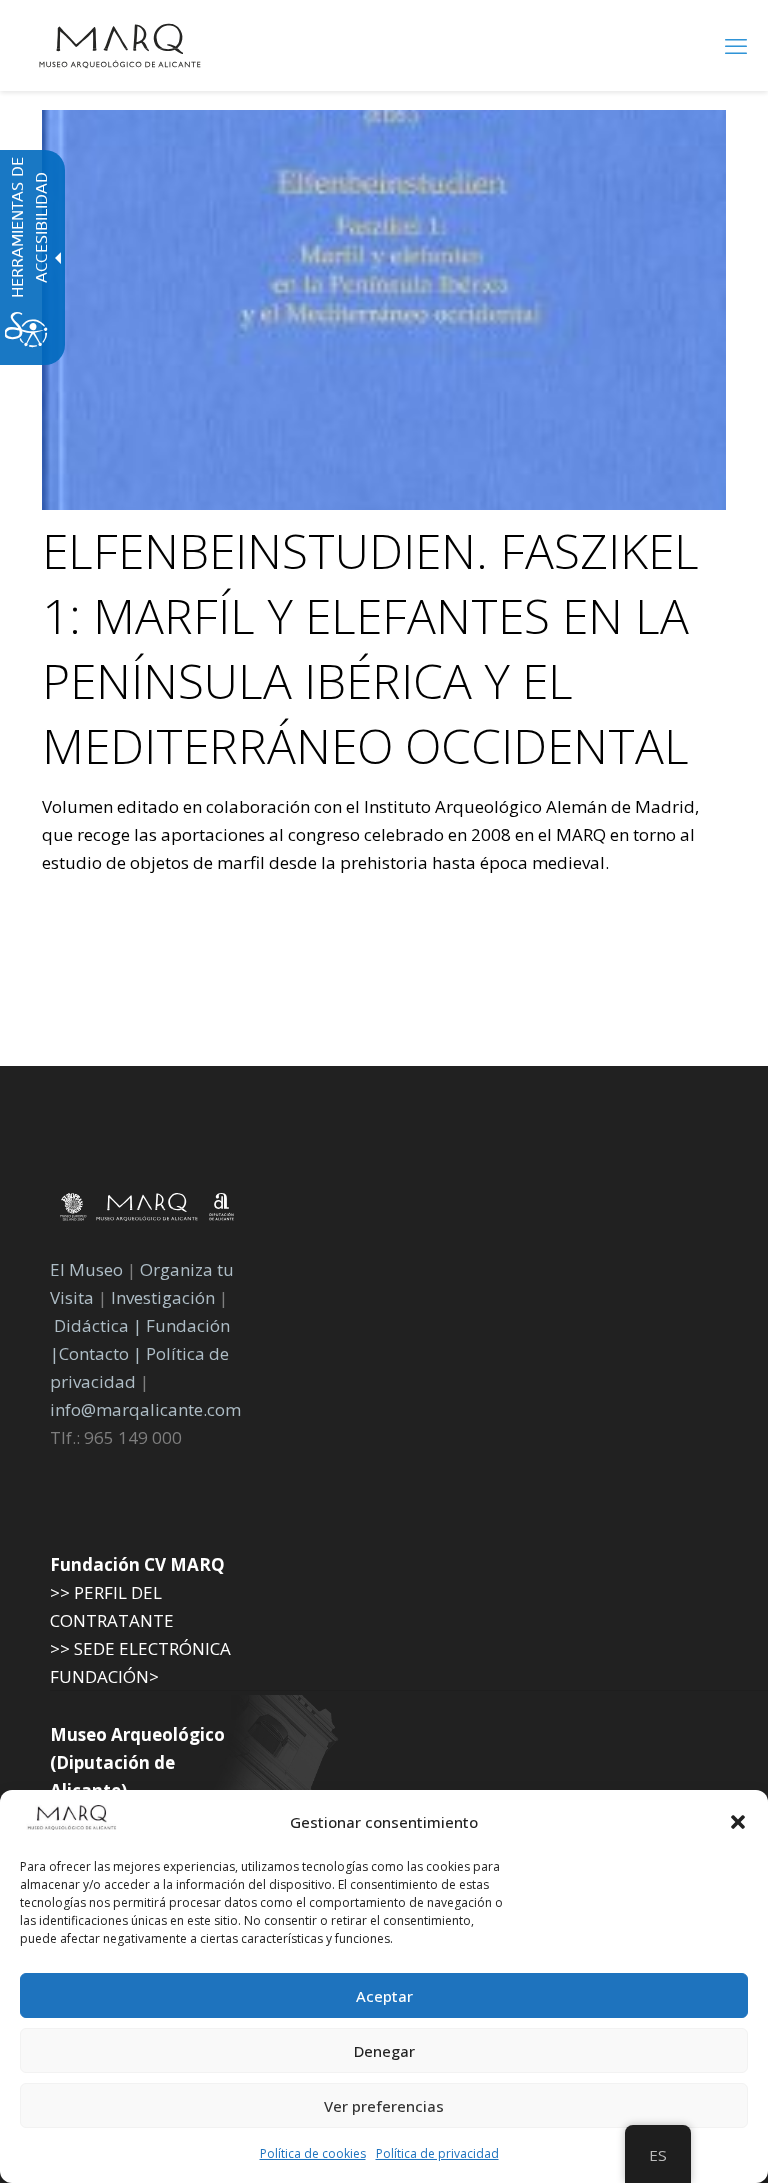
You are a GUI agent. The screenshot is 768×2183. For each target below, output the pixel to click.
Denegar (384, 2051)
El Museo (86, 1269)
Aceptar (384, 1996)
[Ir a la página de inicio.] (120, 45)
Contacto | (100, 1353)
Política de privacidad (437, 2153)
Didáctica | (100, 1325)
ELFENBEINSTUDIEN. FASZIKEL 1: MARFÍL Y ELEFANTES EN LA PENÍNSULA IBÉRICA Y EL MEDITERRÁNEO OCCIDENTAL (370, 648)
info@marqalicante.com (145, 1409)
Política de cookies (313, 2153)
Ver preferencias (384, 2106)
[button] (738, 1822)
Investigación (163, 1297)
